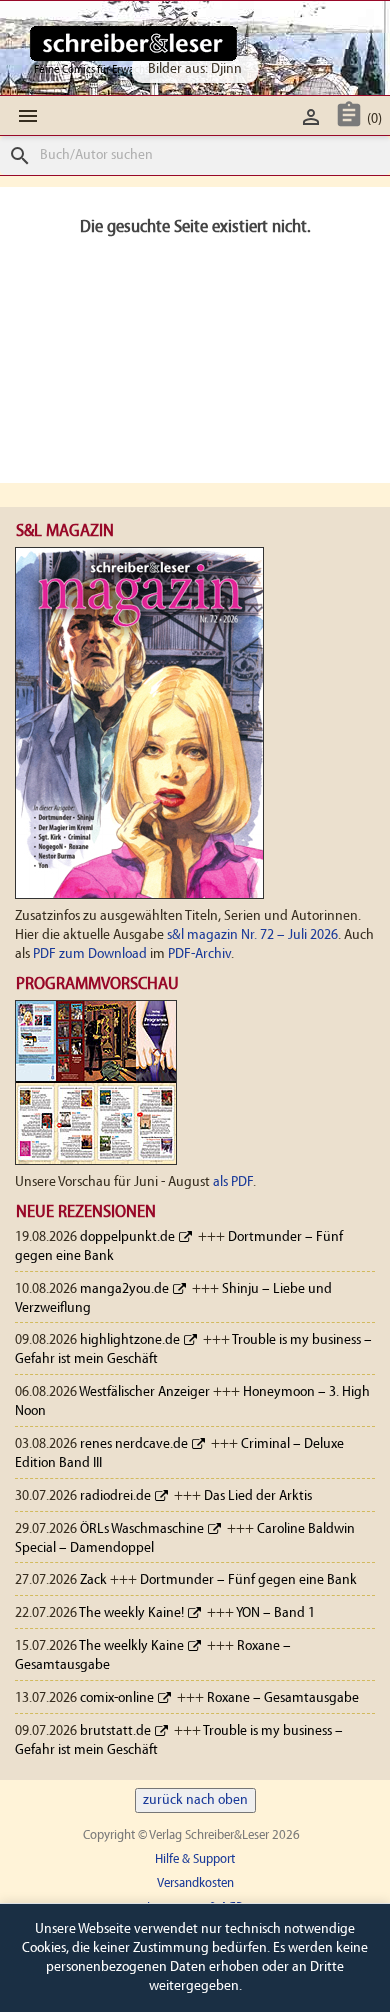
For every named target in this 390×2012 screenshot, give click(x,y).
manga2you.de (124, 1289)
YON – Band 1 (275, 1613)
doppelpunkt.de (127, 1237)
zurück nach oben (195, 1800)
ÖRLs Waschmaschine (142, 1529)
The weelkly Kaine (131, 1646)
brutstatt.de (115, 1731)
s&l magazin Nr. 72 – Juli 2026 (252, 935)
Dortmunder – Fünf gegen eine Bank (248, 1580)
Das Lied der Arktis (258, 1496)
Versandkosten (195, 1883)
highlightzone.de (130, 1340)
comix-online (117, 1698)
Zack (93, 1580)
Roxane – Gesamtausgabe (283, 1698)
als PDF (233, 1182)
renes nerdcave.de (134, 1444)
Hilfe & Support (195, 1859)
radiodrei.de (115, 1496)
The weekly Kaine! (131, 1613)
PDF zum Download (90, 954)
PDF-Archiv (199, 954)
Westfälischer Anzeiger (144, 1392)
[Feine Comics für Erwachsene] (133, 43)
